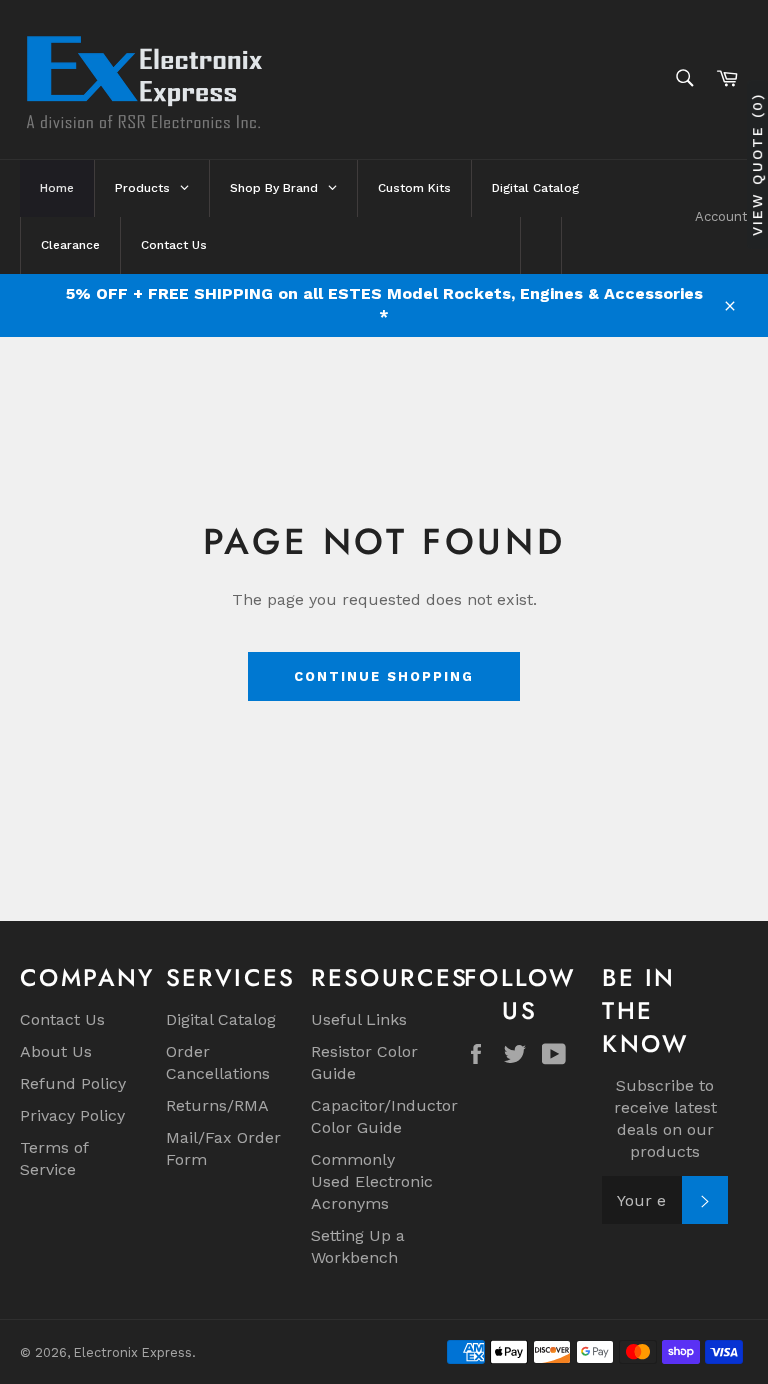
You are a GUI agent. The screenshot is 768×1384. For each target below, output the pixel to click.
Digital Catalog (221, 1019)
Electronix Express (133, 1352)
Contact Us (62, 1019)
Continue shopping (383, 676)
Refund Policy (73, 1083)
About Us (56, 1051)
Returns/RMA (217, 1105)
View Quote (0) (757, 164)
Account (721, 216)
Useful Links (359, 1019)
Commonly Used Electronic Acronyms (372, 1181)
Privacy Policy (72, 1115)
